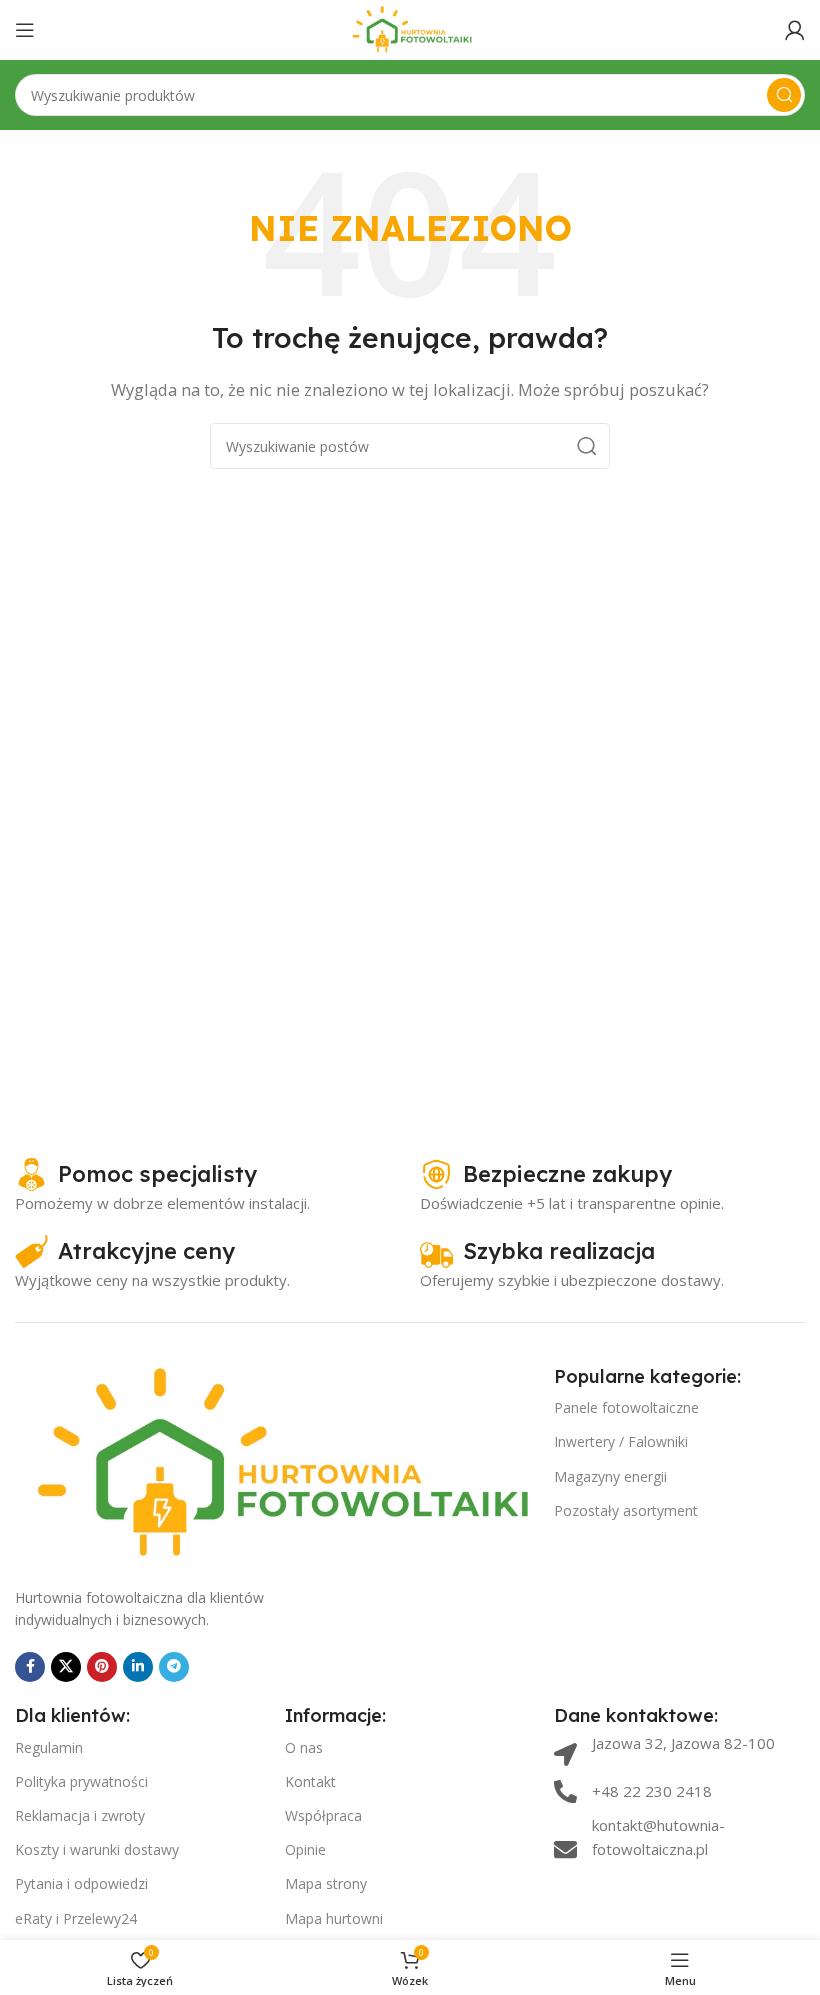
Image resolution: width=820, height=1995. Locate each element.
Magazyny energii (610, 1476)
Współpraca (323, 1815)
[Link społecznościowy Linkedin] (138, 1667)
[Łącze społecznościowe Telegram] (174, 1667)
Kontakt (310, 1781)
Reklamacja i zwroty (80, 1815)
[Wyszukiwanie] (784, 95)
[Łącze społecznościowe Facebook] (30, 1667)
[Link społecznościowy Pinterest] (102, 1667)
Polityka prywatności (81, 1781)
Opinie (305, 1849)
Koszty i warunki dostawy (97, 1849)
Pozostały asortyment (626, 1510)
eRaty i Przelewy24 (76, 1918)
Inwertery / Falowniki (621, 1441)
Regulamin (49, 1747)
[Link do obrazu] (274, 1463)
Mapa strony (326, 1883)
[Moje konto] (795, 30)
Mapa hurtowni (334, 1918)
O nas (304, 1747)
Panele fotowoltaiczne (626, 1407)
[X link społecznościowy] (66, 1667)
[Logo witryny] (410, 28)
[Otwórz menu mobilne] (25, 30)
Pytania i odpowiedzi (81, 1883)
